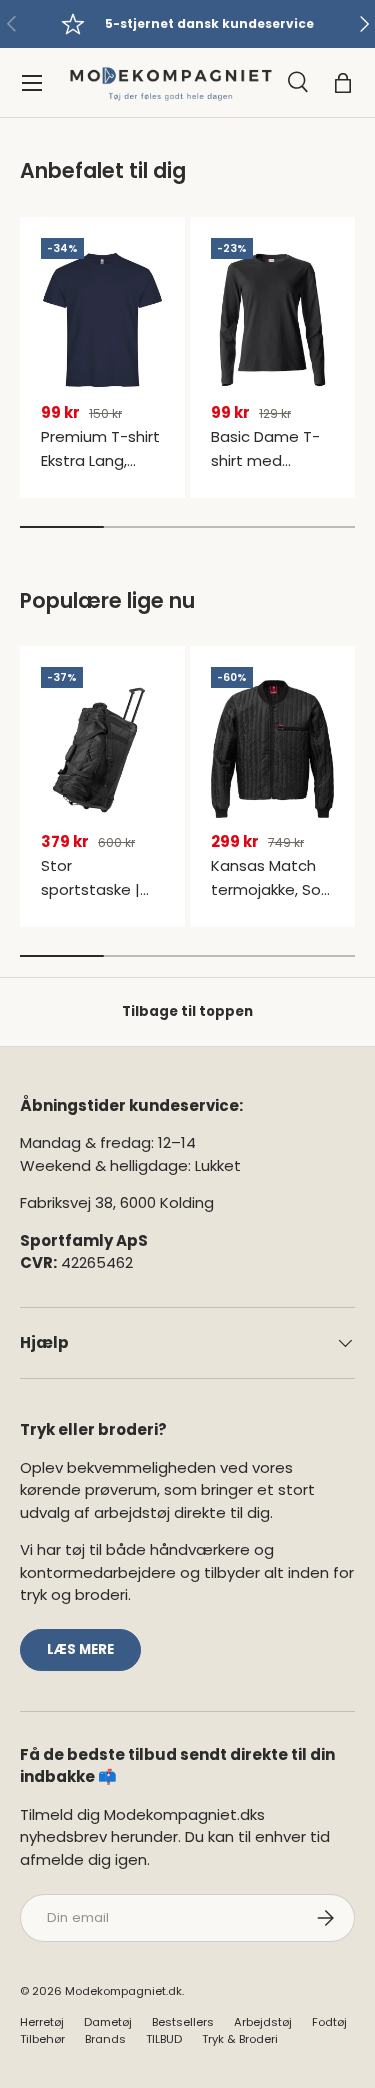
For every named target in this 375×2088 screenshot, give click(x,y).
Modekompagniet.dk (123, 1991)
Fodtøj (329, 2022)
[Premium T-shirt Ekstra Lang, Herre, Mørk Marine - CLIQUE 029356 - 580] (102, 320)
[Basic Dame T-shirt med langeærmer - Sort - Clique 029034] (272, 320)
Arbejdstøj (263, 2022)
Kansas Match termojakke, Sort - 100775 (272, 889)
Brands (105, 2039)
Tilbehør (42, 2039)
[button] (343, 83)
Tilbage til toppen (187, 1011)
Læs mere (80, 1649)
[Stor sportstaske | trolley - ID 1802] (102, 749)
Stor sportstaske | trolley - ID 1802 (96, 889)
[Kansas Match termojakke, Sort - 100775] (272, 749)
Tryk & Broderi (240, 2039)
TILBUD (164, 2039)
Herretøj (42, 2022)
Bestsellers (183, 2022)
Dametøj (108, 2022)
